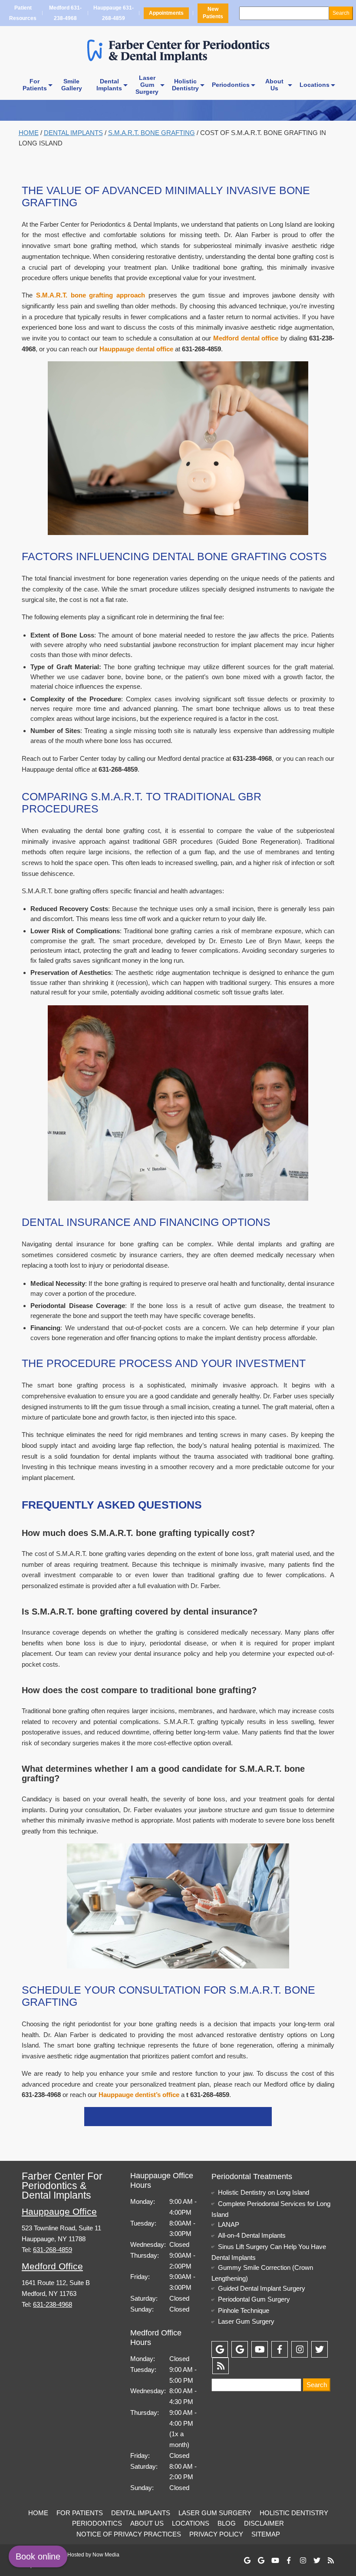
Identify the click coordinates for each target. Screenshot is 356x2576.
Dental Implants (73, 133)
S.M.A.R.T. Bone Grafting (152, 133)
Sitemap (266, 2534)
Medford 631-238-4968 (65, 14)
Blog (227, 2523)
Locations (315, 85)
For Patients (80, 2513)
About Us (147, 2523)
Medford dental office (246, 338)
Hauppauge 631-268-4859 (113, 14)
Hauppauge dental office (136, 349)
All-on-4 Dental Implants (252, 2235)
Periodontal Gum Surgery (254, 2299)
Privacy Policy (216, 2534)
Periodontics (231, 85)
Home (29, 133)
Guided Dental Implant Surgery (262, 2288)
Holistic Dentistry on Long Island (264, 2192)
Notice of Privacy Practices (129, 2534)
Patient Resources (23, 14)
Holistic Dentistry (294, 2513)
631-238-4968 (53, 2304)
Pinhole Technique (244, 2310)
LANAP (229, 2224)
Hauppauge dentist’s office (139, 2095)
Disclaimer (264, 2523)
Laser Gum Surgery (246, 2321)
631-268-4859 (53, 2250)
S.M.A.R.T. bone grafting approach (91, 295)
